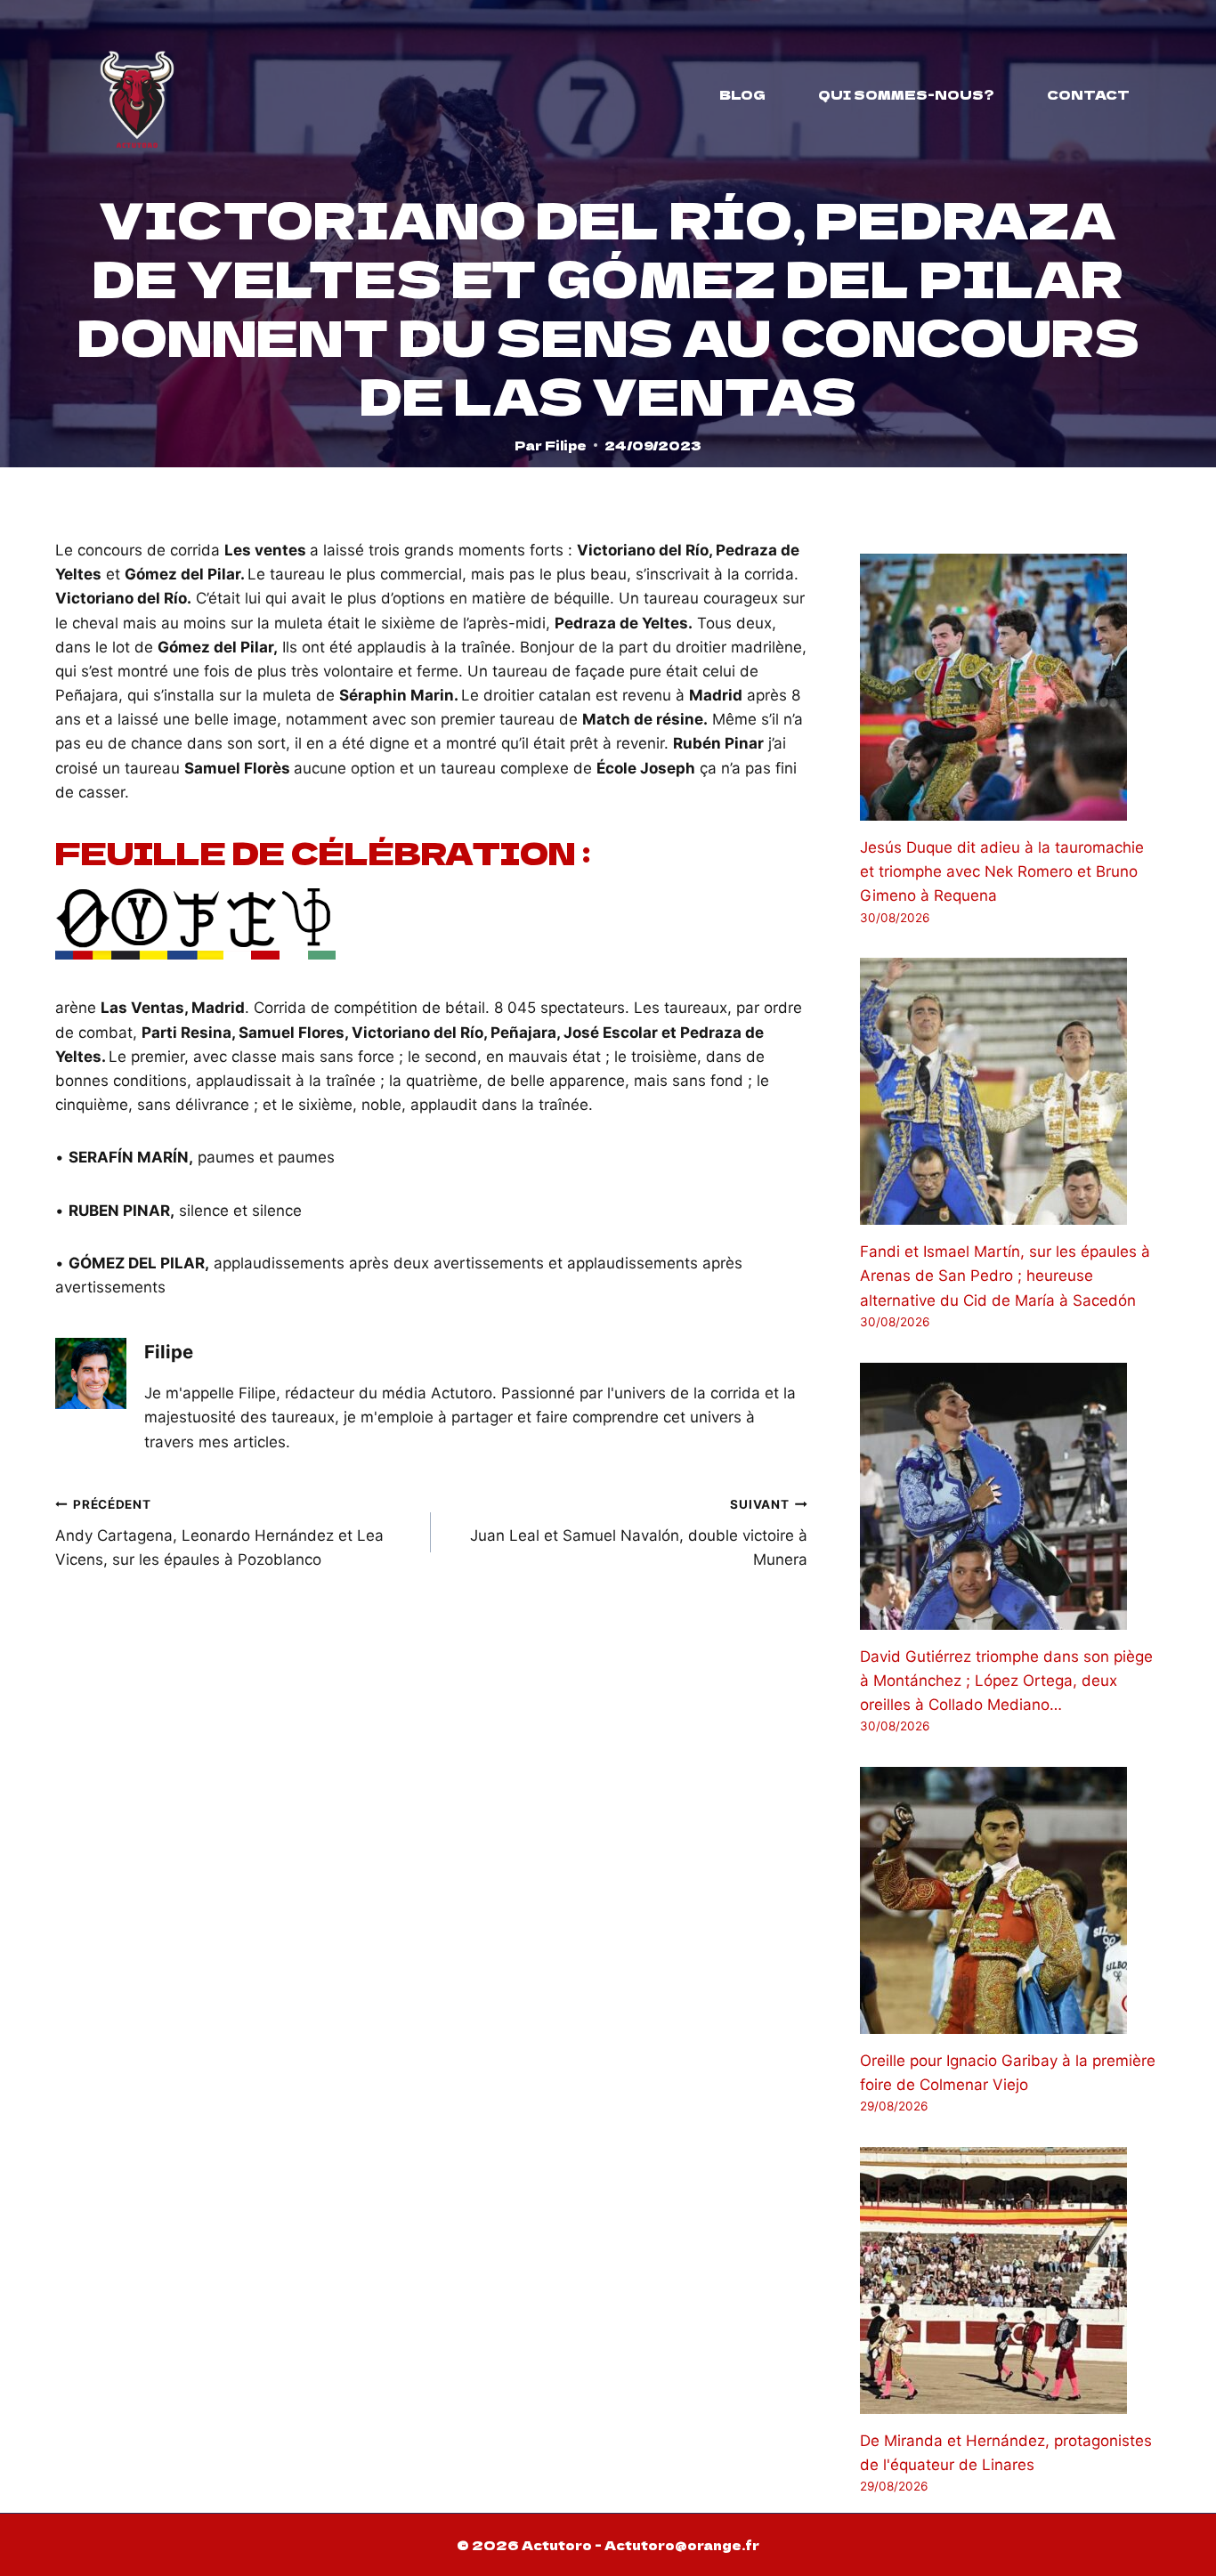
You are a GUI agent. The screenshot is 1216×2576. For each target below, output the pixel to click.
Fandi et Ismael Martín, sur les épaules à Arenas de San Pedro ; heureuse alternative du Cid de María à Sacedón (1005, 1276)
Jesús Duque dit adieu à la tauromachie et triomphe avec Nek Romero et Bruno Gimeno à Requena (1002, 871)
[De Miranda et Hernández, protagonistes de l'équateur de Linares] (1010, 2280)
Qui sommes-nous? (906, 94)
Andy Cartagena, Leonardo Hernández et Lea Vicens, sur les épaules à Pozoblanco (219, 1533)
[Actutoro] (137, 94)
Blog (742, 94)
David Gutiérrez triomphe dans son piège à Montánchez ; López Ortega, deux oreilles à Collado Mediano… (1006, 1681)
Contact (1088, 94)
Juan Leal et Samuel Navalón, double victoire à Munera (638, 1533)
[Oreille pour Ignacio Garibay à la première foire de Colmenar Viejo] (1010, 1900)
